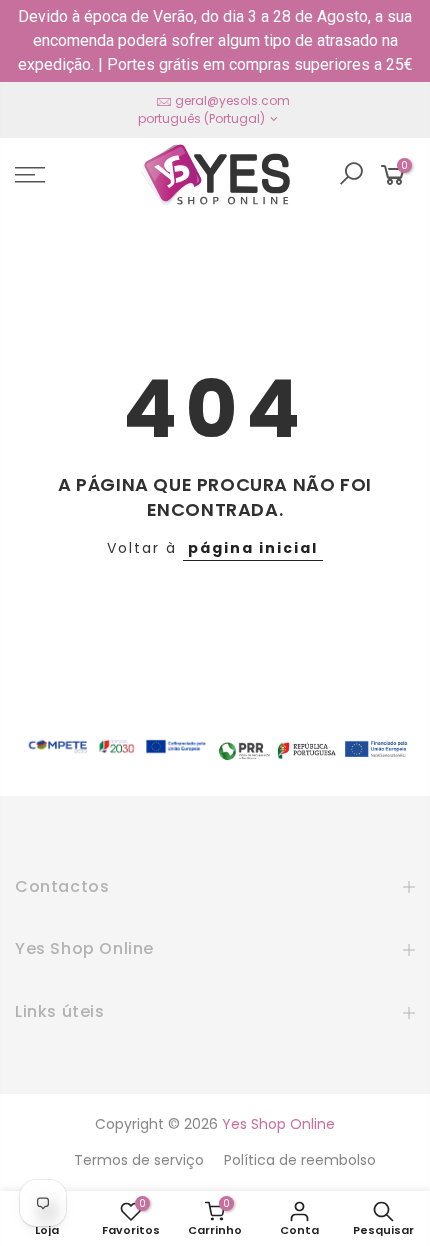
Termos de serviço (139, 1160)
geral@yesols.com (232, 100)
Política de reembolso (300, 1160)
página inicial (253, 548)
